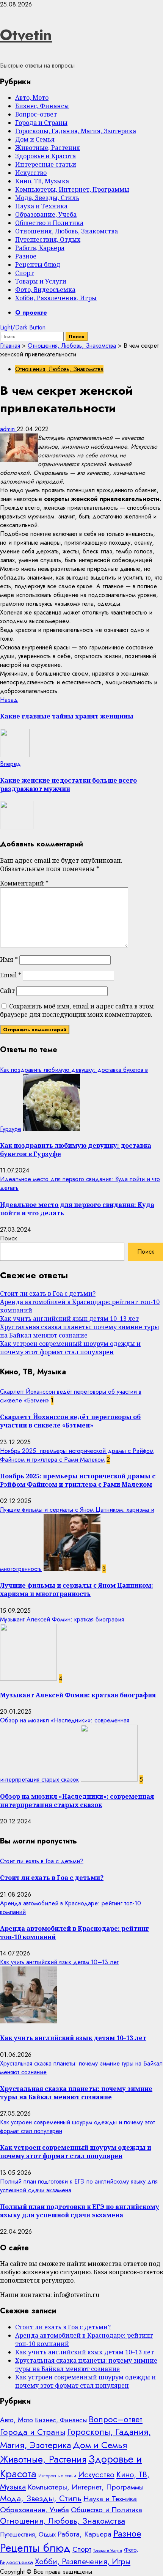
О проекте (31, 313)
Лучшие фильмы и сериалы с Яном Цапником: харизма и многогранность (77, 1590)
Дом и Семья (35, 139)
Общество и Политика (49, 223)
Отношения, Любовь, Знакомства (67, 231)
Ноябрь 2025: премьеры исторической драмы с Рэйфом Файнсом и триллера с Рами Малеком (77, 1455)
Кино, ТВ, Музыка (42, 181)
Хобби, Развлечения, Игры (56, 298)
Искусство (31, 173)
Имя (9, 960)
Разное (26, 256)
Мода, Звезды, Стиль (47, 198)
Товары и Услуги (41, 281)
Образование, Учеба (46, 214)
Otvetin (26, 35)
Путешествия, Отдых (48, 239)
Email (11, 975)
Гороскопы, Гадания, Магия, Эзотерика (76, 131)
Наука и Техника (41, 206)
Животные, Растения (48, 148)
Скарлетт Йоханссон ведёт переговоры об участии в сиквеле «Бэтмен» (70, 1421)
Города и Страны (41, 123)
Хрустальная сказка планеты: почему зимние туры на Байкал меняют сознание (80, 1331)
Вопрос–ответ (36, 114)
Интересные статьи (46, 164)
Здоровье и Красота (45, 156)
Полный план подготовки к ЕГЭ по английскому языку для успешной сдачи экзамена (80, 2211)
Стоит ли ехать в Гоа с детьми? (48, 1294)
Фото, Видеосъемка (45, 290)
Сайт (7, 991)
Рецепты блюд (38, 265)
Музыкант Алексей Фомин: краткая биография (62, 1619)
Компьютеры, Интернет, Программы (72, 189)
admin (8, 429)
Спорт (24, 273)
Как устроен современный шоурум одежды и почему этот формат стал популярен (70, 1348)
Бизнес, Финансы (42, 106)
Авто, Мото (32, 98)
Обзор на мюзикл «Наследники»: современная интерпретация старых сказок (77, 1801)
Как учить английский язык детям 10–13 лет (69, 1319)
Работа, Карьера (40, 248)
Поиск (9, 1238)
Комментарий (24, 883)
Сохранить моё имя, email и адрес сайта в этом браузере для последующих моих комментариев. (77, 1010)
